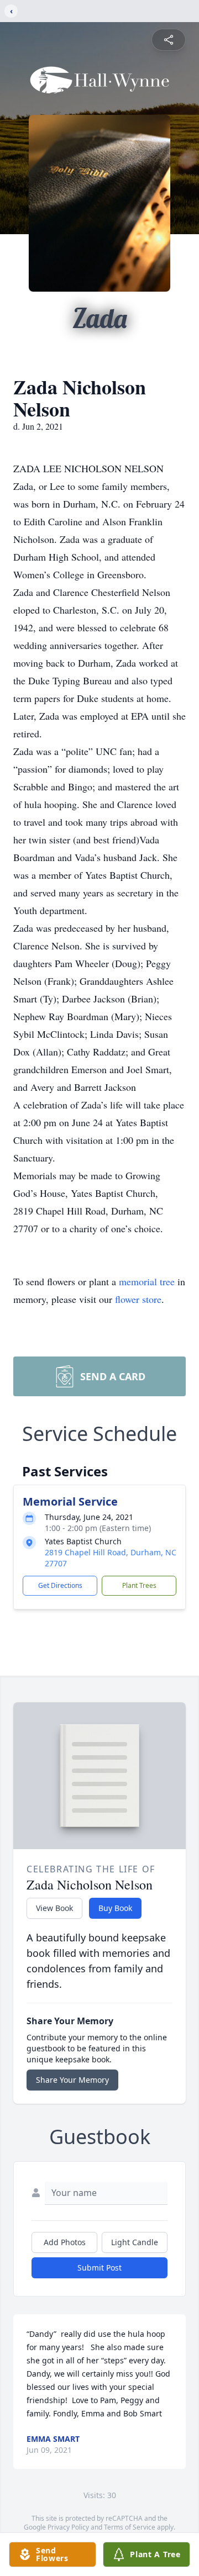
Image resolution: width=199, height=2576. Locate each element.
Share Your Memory (72, 2080)
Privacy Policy (68, 2527)
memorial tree (147, 1281)
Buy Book (115, 1908)
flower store (138, 1299)
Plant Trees (139, 1585)
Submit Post (99, 2268)
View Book (54, 1908)
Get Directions (60, 1585)
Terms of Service (130, 2527)
